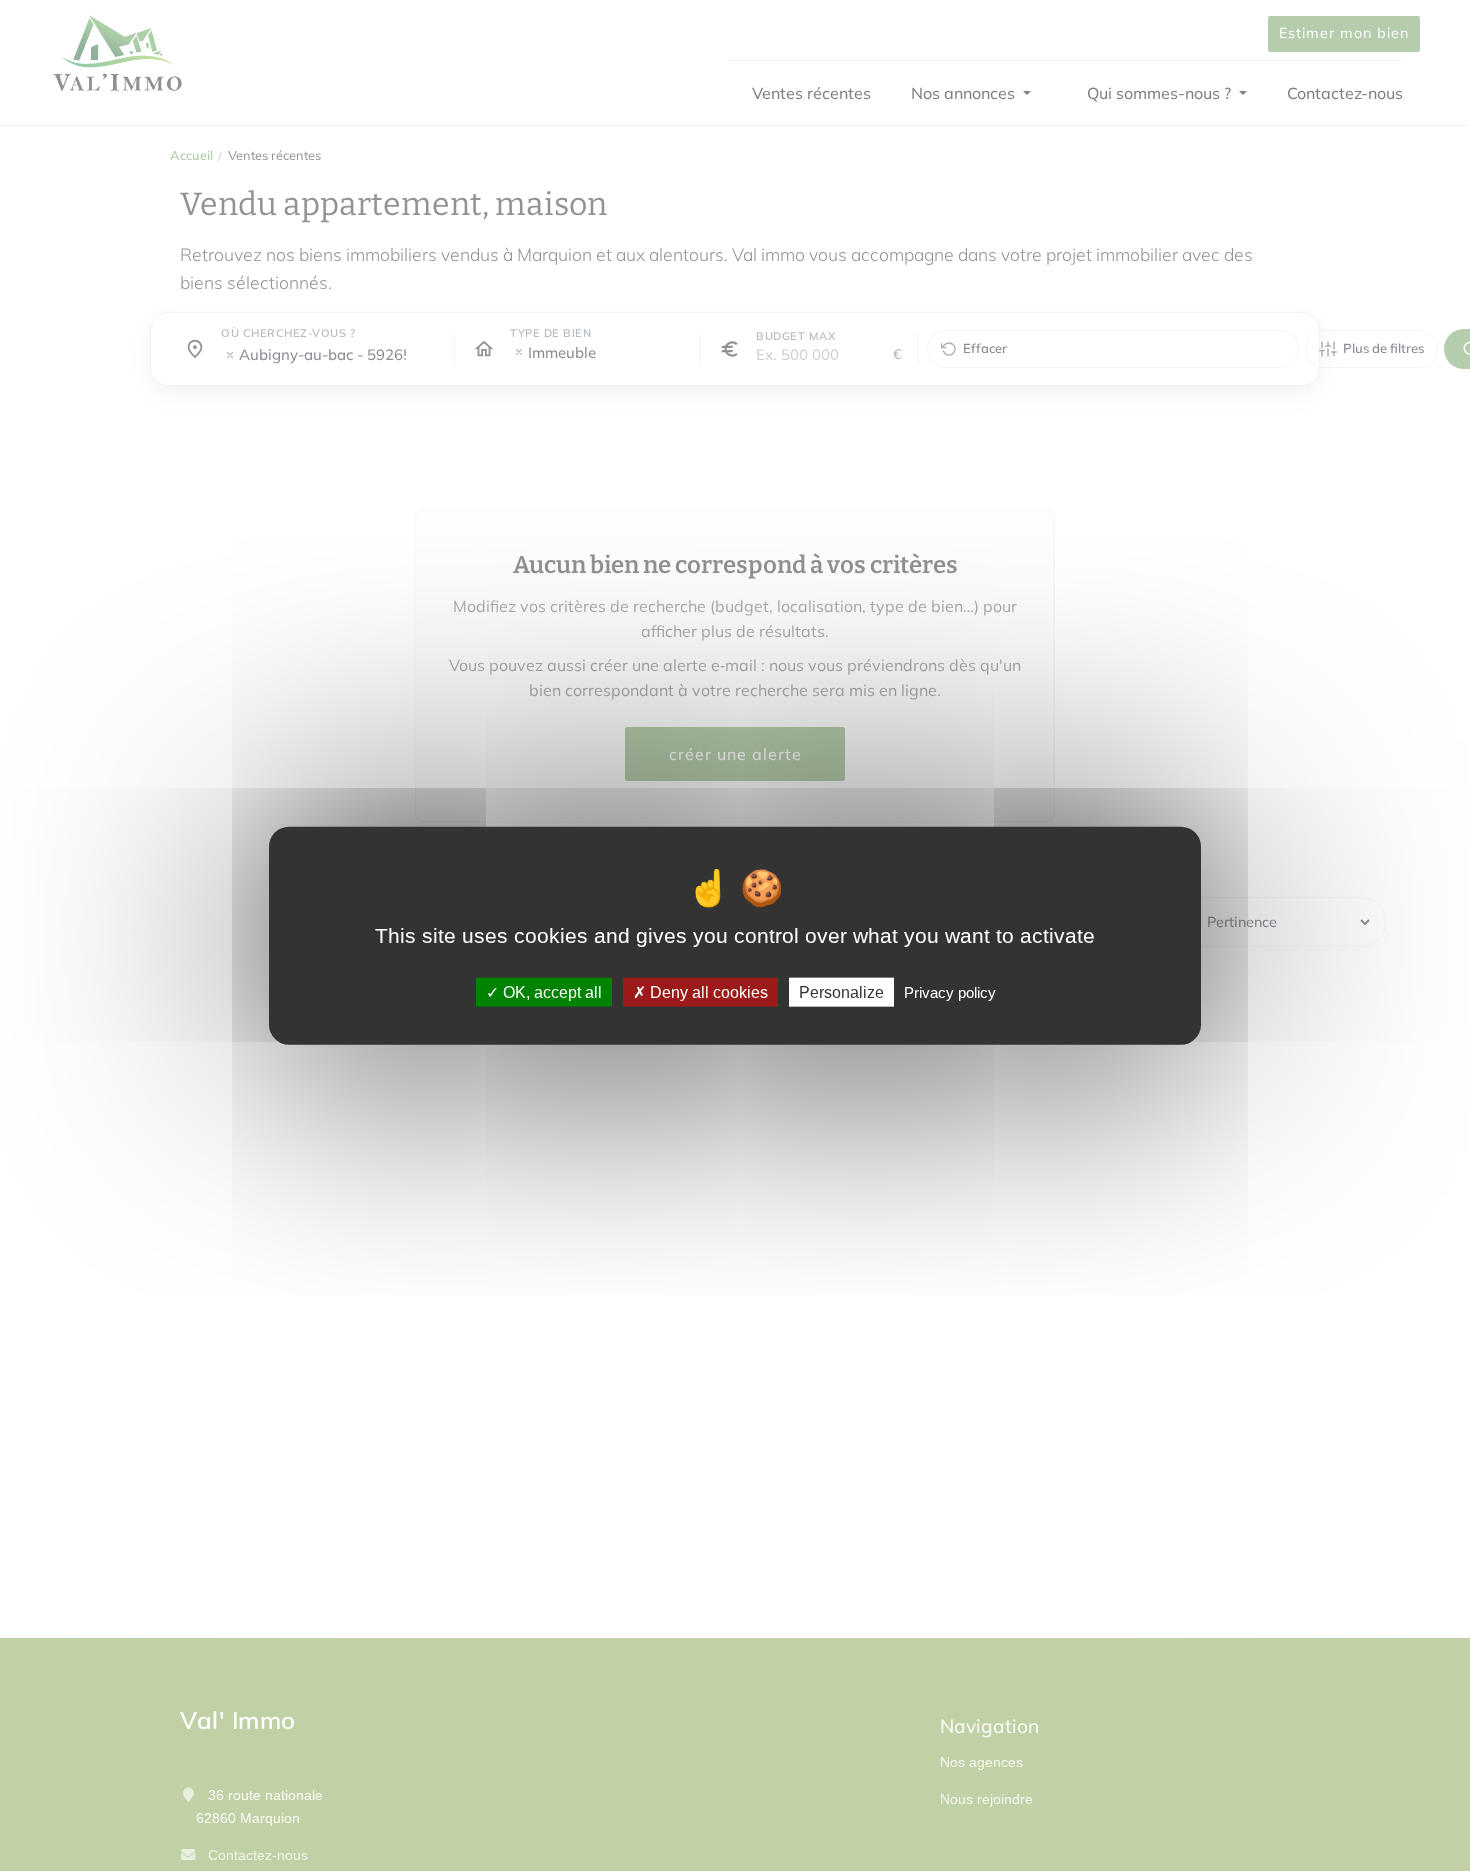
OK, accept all (550, 992)
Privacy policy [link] (950, 992)
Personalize (841, 992)
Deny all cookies (707, 992)
